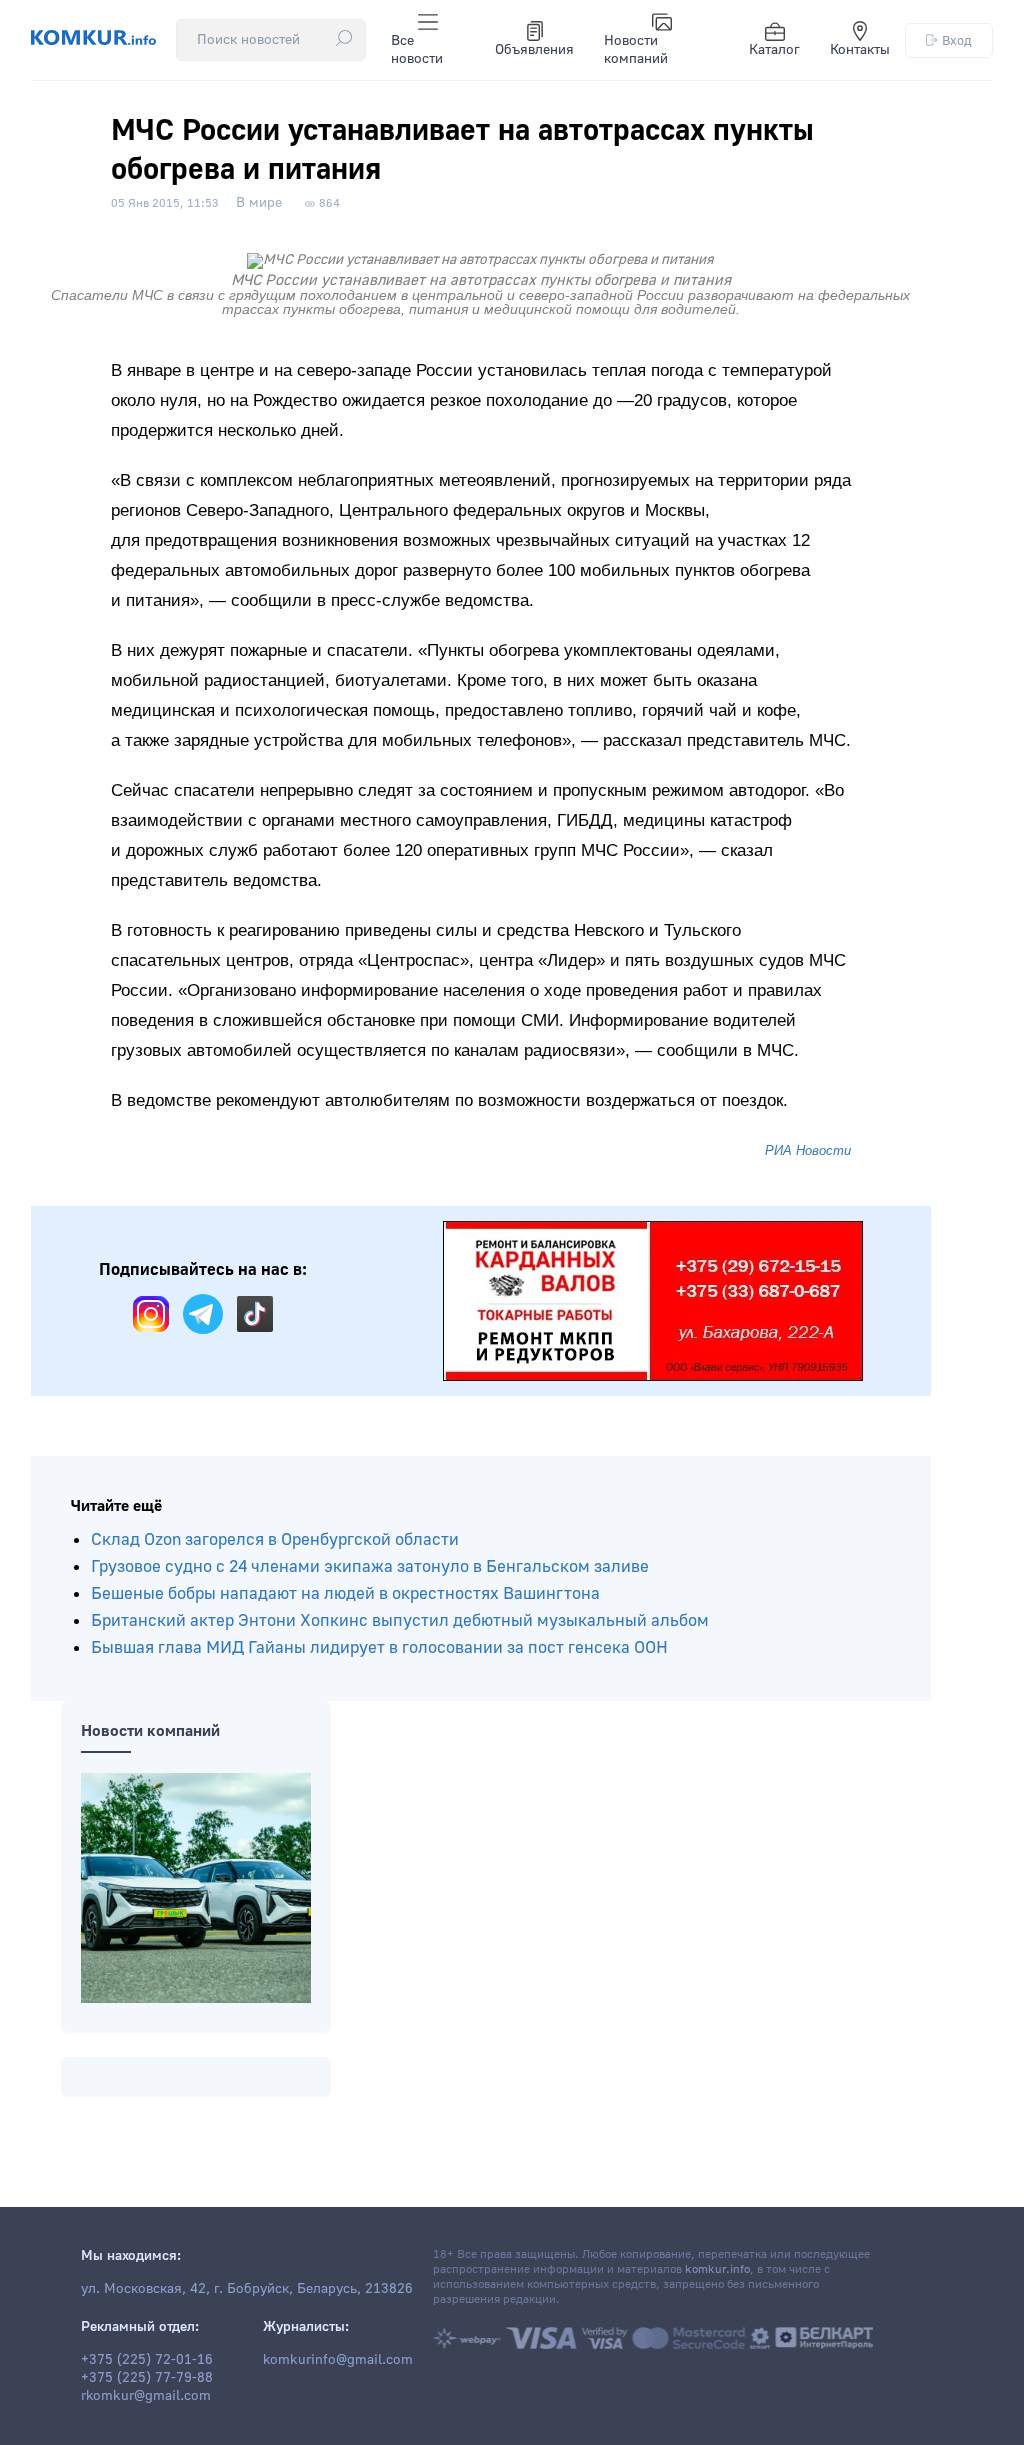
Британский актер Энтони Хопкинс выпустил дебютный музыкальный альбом (400, 1620)
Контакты (860, 50)
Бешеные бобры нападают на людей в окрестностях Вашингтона (345, 1593)
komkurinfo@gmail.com (338, 2360)
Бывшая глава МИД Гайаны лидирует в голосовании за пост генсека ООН (379, 1647)
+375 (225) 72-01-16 (147, 2360)
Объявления (534, 50)
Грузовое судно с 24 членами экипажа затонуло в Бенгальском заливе (370, 1566)
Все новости (417, 50)
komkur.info (717, 2269)
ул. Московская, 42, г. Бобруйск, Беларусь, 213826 (247, 2289)
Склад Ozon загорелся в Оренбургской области (275, 1539)
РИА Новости (808, 1150)
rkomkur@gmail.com (146, 2396)
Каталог (774, 50)
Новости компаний (636, 50)
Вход (957, 40)
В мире (259, 203)
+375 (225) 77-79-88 (147, 2378)
